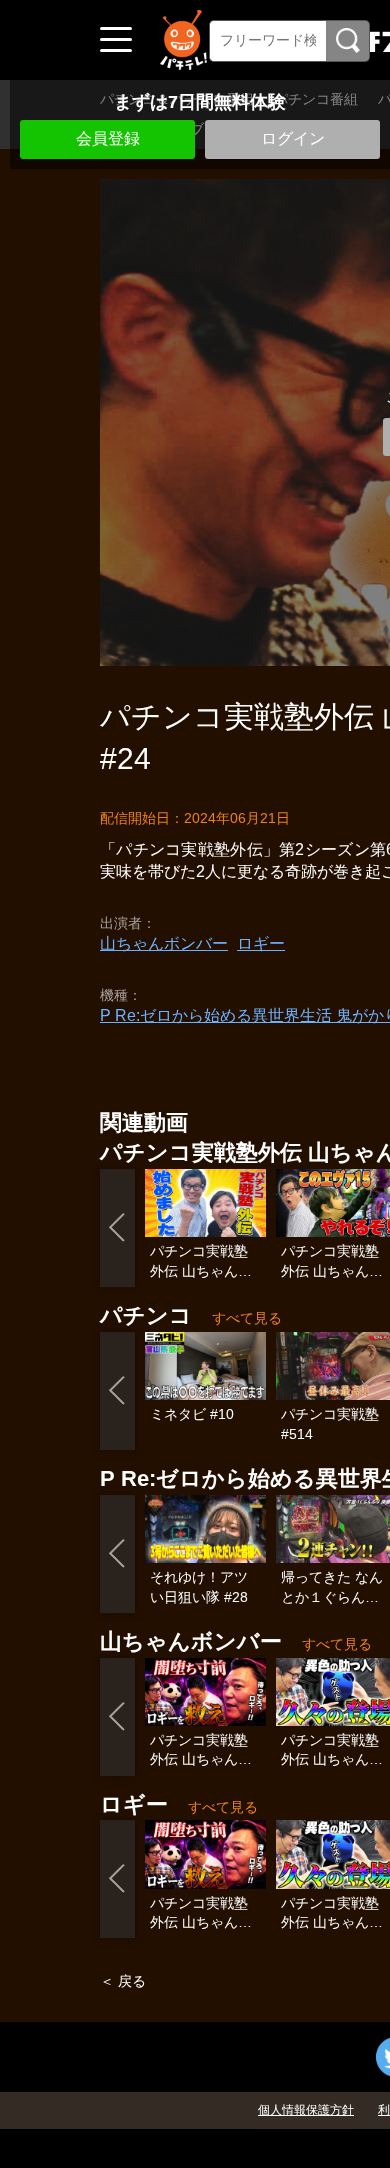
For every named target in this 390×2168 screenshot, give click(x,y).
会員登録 (108, 138)
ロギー (261, 943)
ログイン (293, 138)
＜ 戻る (123, 1981)
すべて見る (247, 1318)
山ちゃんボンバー (164, 943)
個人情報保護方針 (306, 2110)
